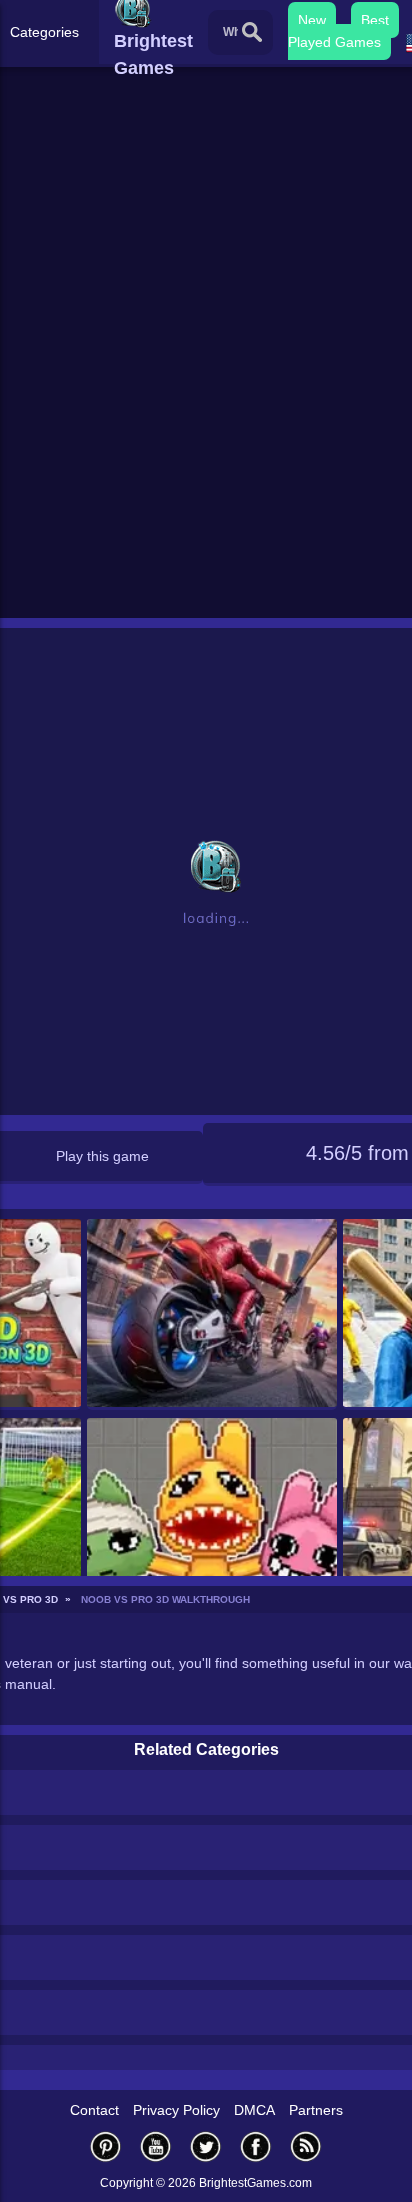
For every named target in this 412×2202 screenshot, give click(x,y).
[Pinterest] (106, 2146)
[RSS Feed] (306, 2146)
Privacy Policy (176, 2110)
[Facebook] (256, 2146)
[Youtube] (156, 2146)
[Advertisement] (206, 397)
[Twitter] (206, 2146)
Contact (94, 2110)
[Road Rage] (212, 1314)
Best (375, 20)
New (312, 20)
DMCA (254, 2110)
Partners (316, 2110)
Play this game (102, 1156)
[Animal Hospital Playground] (212, 1513)
